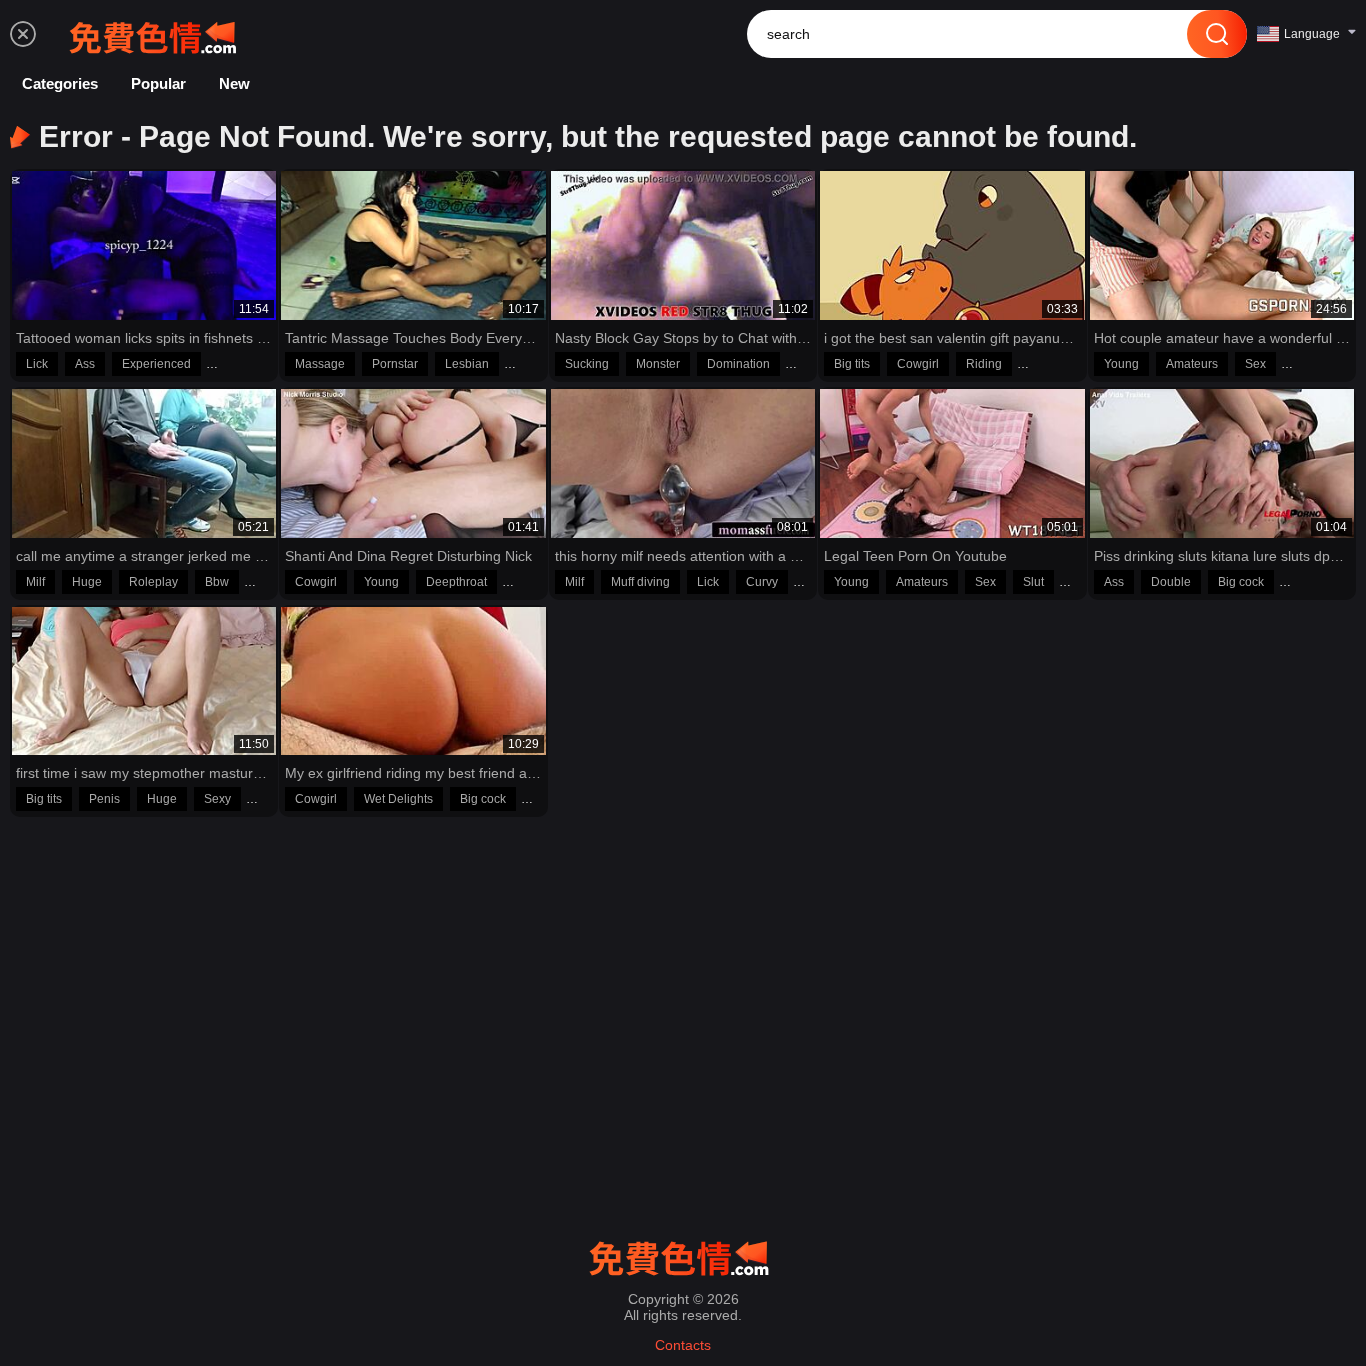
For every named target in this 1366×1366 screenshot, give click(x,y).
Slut (1033, 582)
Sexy (217, 799)
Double (1171, 582)
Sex (1255, 364)
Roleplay (153, 582)
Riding (984, 364)
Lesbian (467, 364)
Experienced (156, 364)
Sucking (587, 364)
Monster (658, 364)
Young (1121, 364)
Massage (320, 364)
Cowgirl (918, 364)
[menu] (23, 34)
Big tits (852, 364)
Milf (35, 582)
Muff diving (640, 582)
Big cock (1241, 582)
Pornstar (395, 364)
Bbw (217, 582)
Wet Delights (398, 799)
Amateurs (1192, 364)
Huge (87, 582)
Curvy (762, 582)
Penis (104, 799)
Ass (85, 364)
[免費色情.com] (157, 34)
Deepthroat (456, 582)
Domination (738, 364)
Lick (37, 364)
